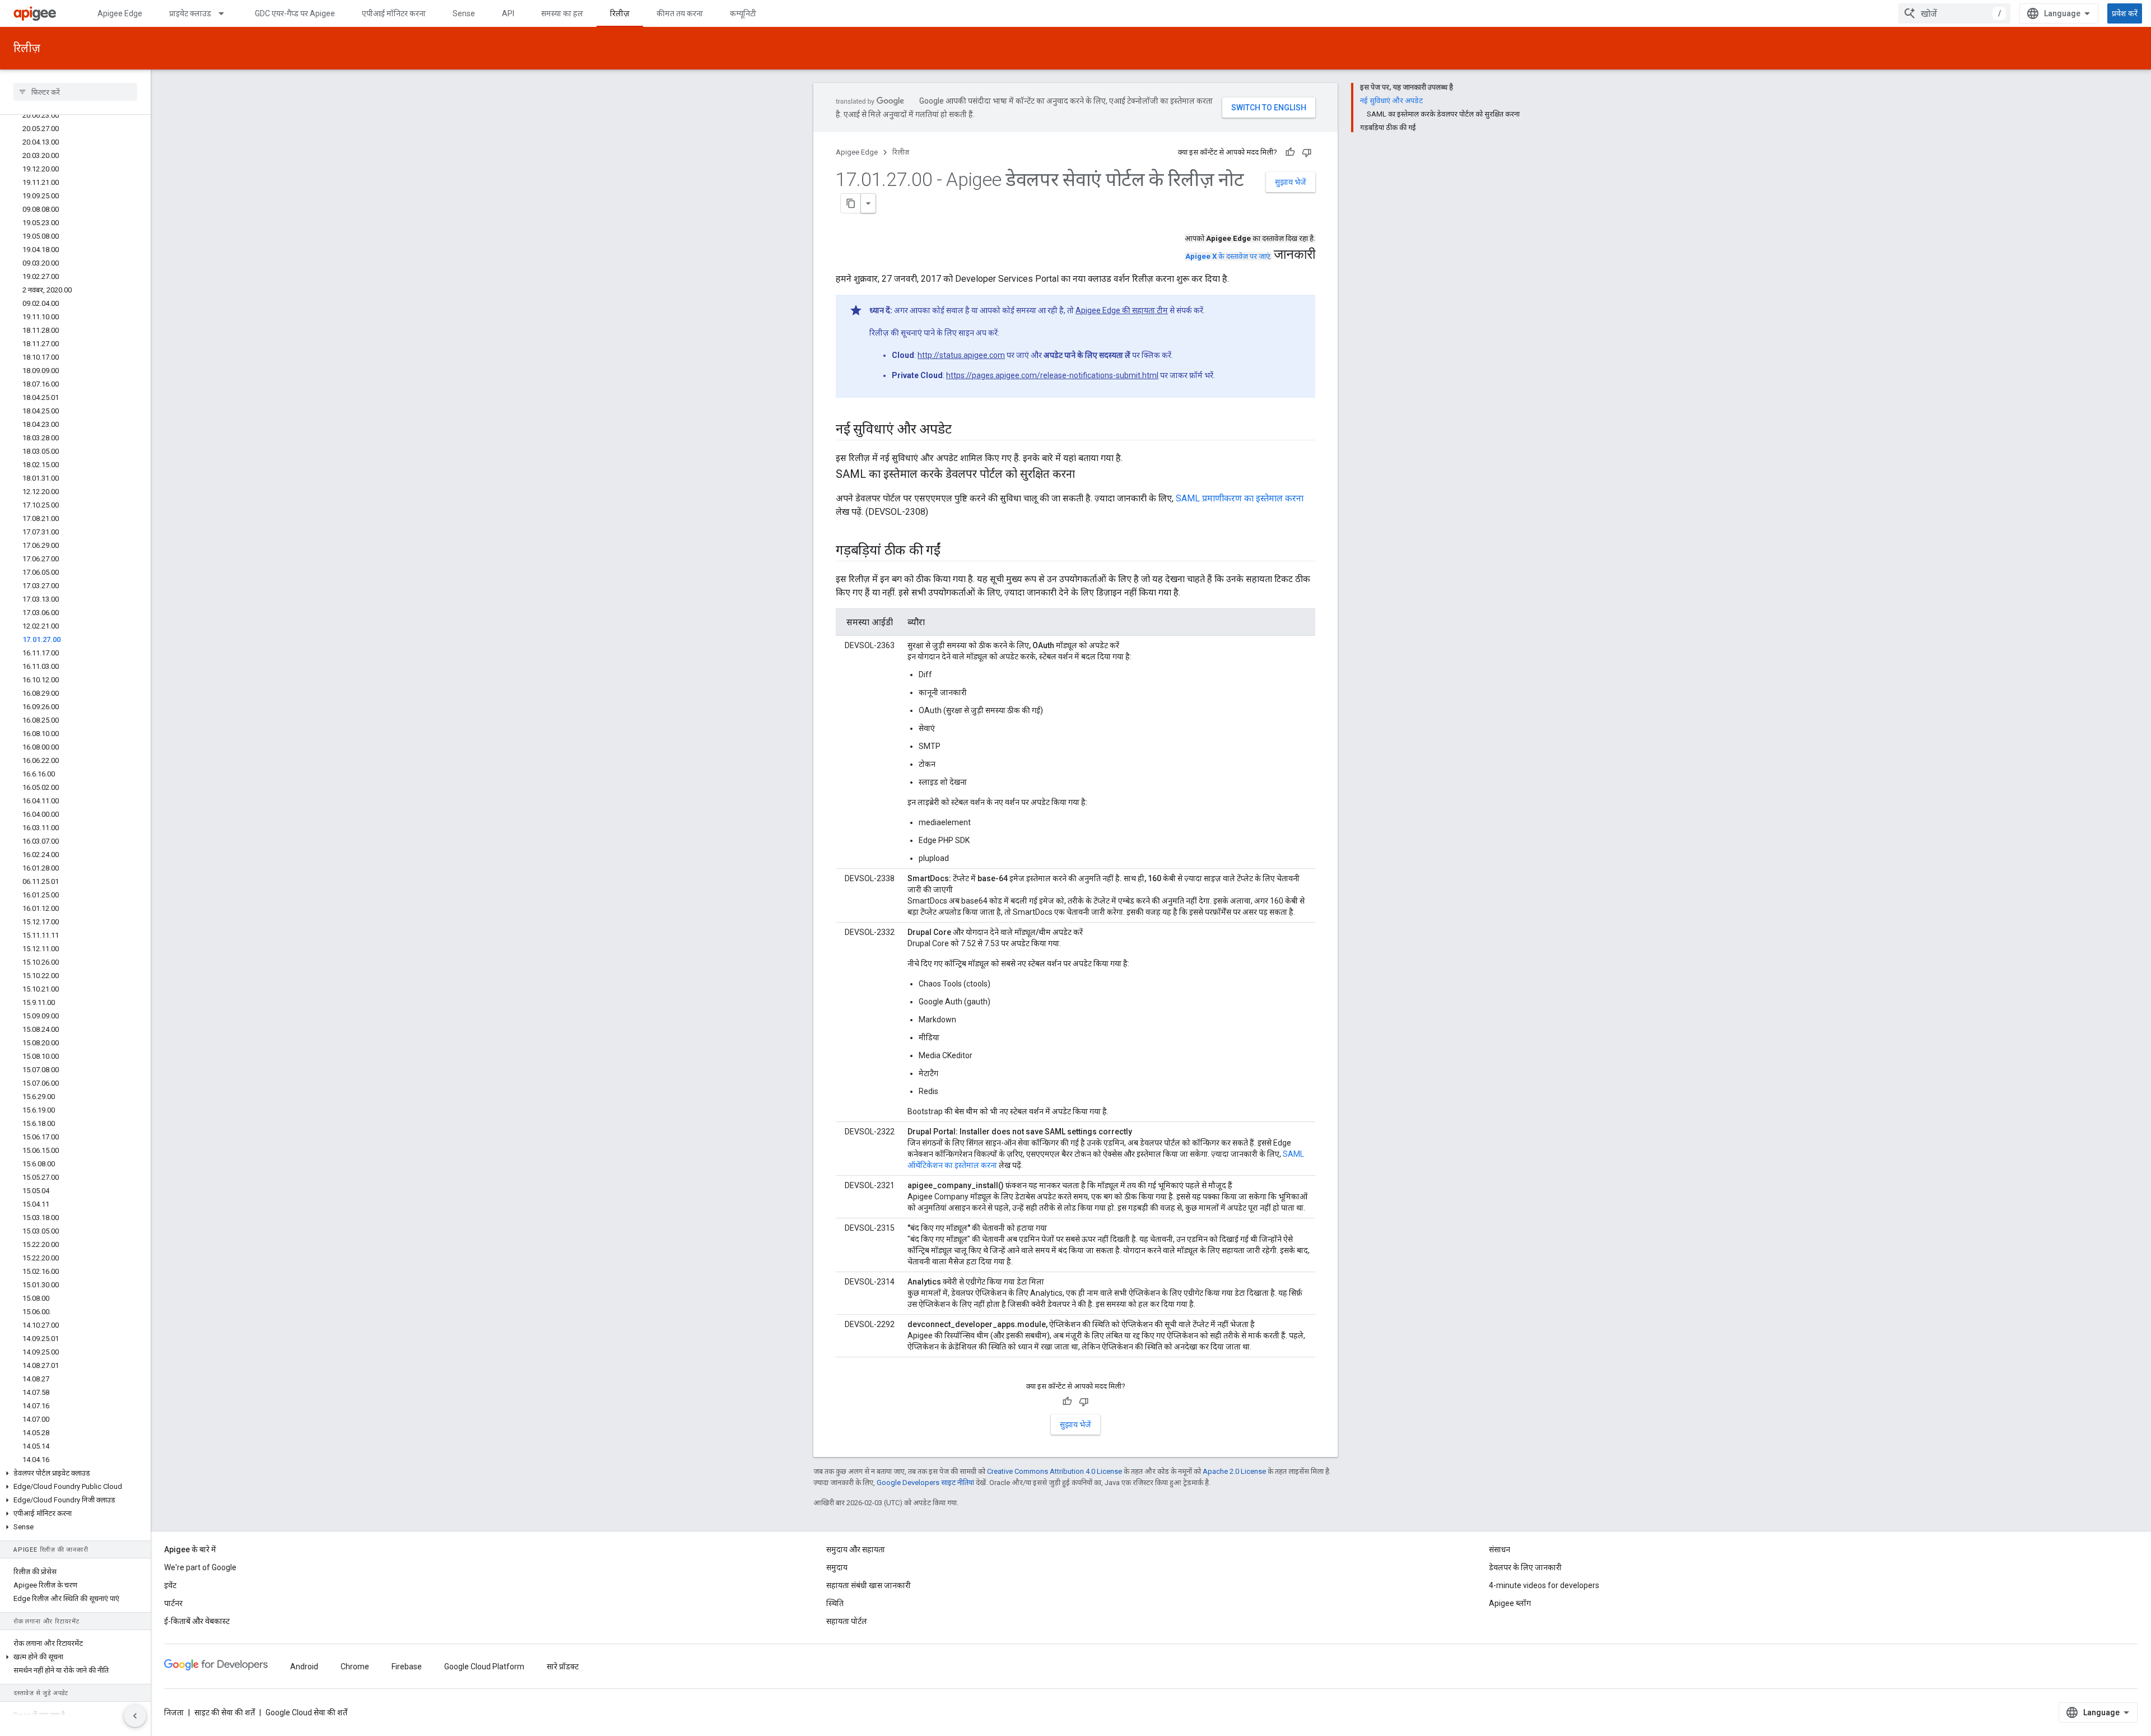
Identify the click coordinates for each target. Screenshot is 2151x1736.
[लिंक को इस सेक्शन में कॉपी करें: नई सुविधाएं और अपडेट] (962, 430)
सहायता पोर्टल (847, 1621)
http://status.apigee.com (961, 355)
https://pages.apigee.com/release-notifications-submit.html (1052, 375)
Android (304, 1667)
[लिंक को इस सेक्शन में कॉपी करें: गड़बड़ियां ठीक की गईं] (952, 551)
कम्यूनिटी (743, 13)
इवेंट (170, 1585)
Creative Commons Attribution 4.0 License (1054, 1471)
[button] (75, 1473)
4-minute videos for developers (1544, 1585)
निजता (174, 1712)
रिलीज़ (620, 13)
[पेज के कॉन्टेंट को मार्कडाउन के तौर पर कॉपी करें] (851, 203)
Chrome (355, 1667)
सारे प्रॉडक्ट (563, 1667)
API (508, 13)
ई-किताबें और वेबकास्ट (197, 1621)
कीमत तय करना (680, 13)
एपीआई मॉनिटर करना (394, 13)
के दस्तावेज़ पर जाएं (1228, 256)
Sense (464, 13)
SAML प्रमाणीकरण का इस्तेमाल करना (1240, 498)
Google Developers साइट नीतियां (925, 1483)
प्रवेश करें (2125, 13)
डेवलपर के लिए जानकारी (1525, 1567)
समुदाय (837, 1567)
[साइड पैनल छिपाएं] (135, 1716)
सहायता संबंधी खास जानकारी (869, 1585)
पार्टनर (173, 1603)
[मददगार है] (1290, 152)
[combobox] (1954, 13)
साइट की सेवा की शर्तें (225, 1712)
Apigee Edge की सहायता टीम (1122, 310)
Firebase (407, 1667)
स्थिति (835, 1603)
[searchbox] (75, 92)
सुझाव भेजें (1291, 182)
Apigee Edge (120, 13)
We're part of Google (200, 1567)
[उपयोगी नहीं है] (1307, 152)
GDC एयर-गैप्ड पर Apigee (295, 13)
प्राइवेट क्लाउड (190, 13)
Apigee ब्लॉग (1510, 1603)
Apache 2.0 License (1234, 1471)
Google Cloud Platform (484, 1667)
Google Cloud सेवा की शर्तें (306, 1712)
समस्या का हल (562, 13)
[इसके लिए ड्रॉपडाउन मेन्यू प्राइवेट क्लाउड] (226, 13)
